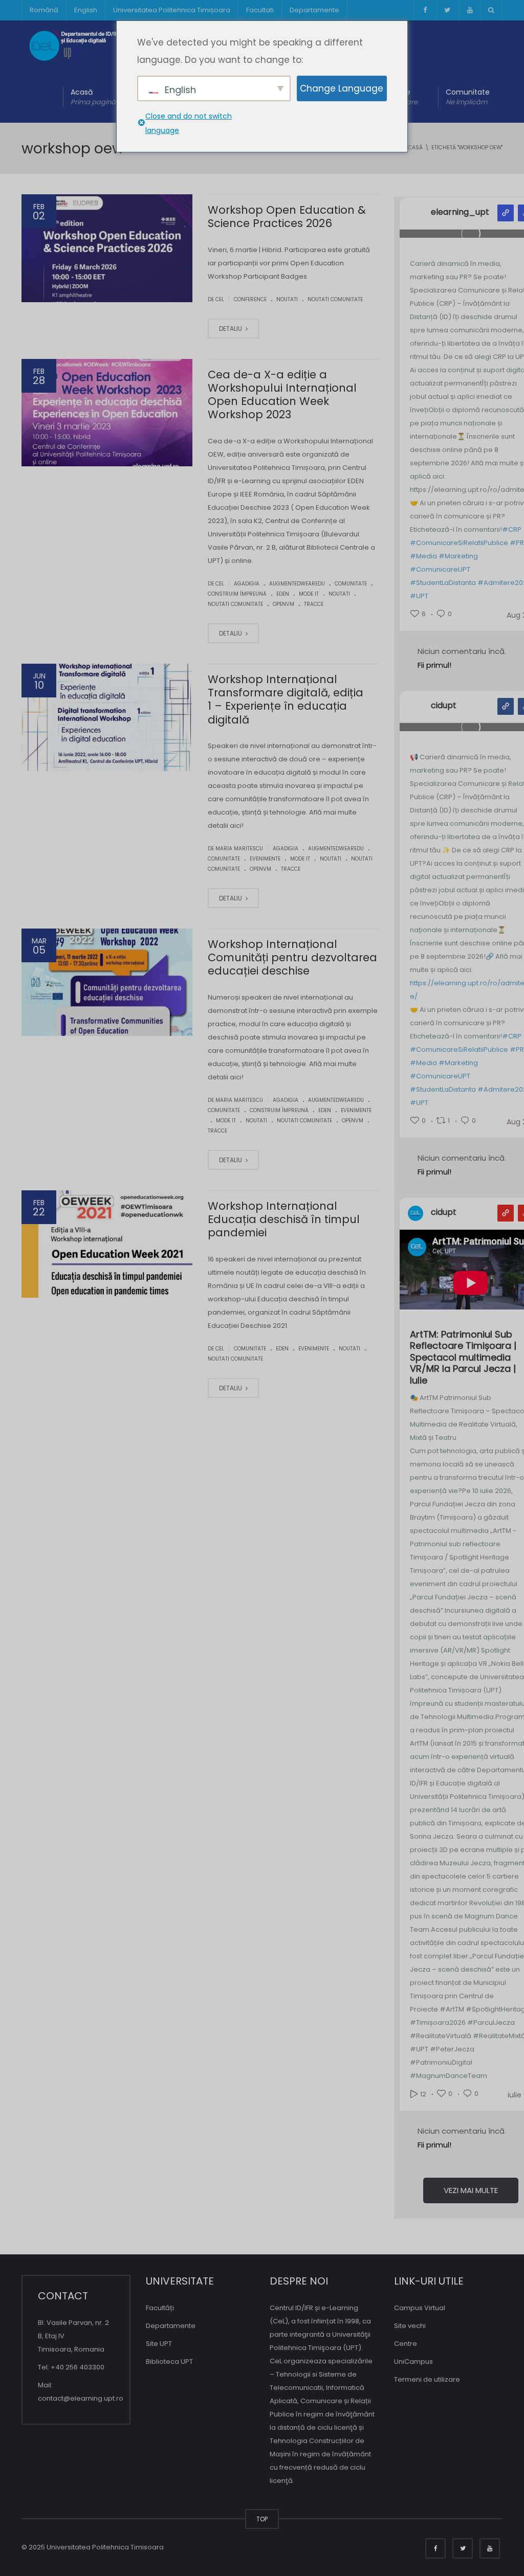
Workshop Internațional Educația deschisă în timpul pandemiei (284, 1219)
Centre (406, 2344)
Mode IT (309, 594)
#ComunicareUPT (440, 569)
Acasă (93, 97)
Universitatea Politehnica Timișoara (172, 10)
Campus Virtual (420, 2308)
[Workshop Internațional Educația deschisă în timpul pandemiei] (107, 1244)
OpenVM (283, 604)
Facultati (260, 10)
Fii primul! (434, 665)
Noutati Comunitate (335, 299)
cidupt (444, 706)
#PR (517, 543)
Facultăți (160, 2308)
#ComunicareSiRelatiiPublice (459, 543)
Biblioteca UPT (169, 2362)
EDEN (283, 594)
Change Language (342, 88)
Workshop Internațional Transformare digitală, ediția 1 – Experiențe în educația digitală (286, 699)
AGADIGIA (247, 584)
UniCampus (413, 2362)
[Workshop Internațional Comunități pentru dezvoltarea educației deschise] (107, 982)
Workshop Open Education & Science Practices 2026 (287, 217)
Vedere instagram (506, 213)
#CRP (512, 529)
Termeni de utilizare (427, 2379)
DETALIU (231, 329)
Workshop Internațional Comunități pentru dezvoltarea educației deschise (292, 958)
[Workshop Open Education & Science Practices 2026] (107, 248)
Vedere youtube (506, 1213)
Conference (250, 299)
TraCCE (314, 604)
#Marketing (458, 556)
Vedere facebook (506, 706)
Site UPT (159, 2344)
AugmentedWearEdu (297, 584)
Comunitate (468, 97)
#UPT (419, 596)
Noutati (287, 299)
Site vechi (410, 2326)
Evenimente (265, 859)
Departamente (314, 10)
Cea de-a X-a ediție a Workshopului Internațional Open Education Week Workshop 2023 (282, 395)
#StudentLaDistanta (443, 583)
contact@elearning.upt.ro (81, 2398)
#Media (423, 556)
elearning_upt (460, 212)
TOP (262, 2519)
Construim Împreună (237, 594)
